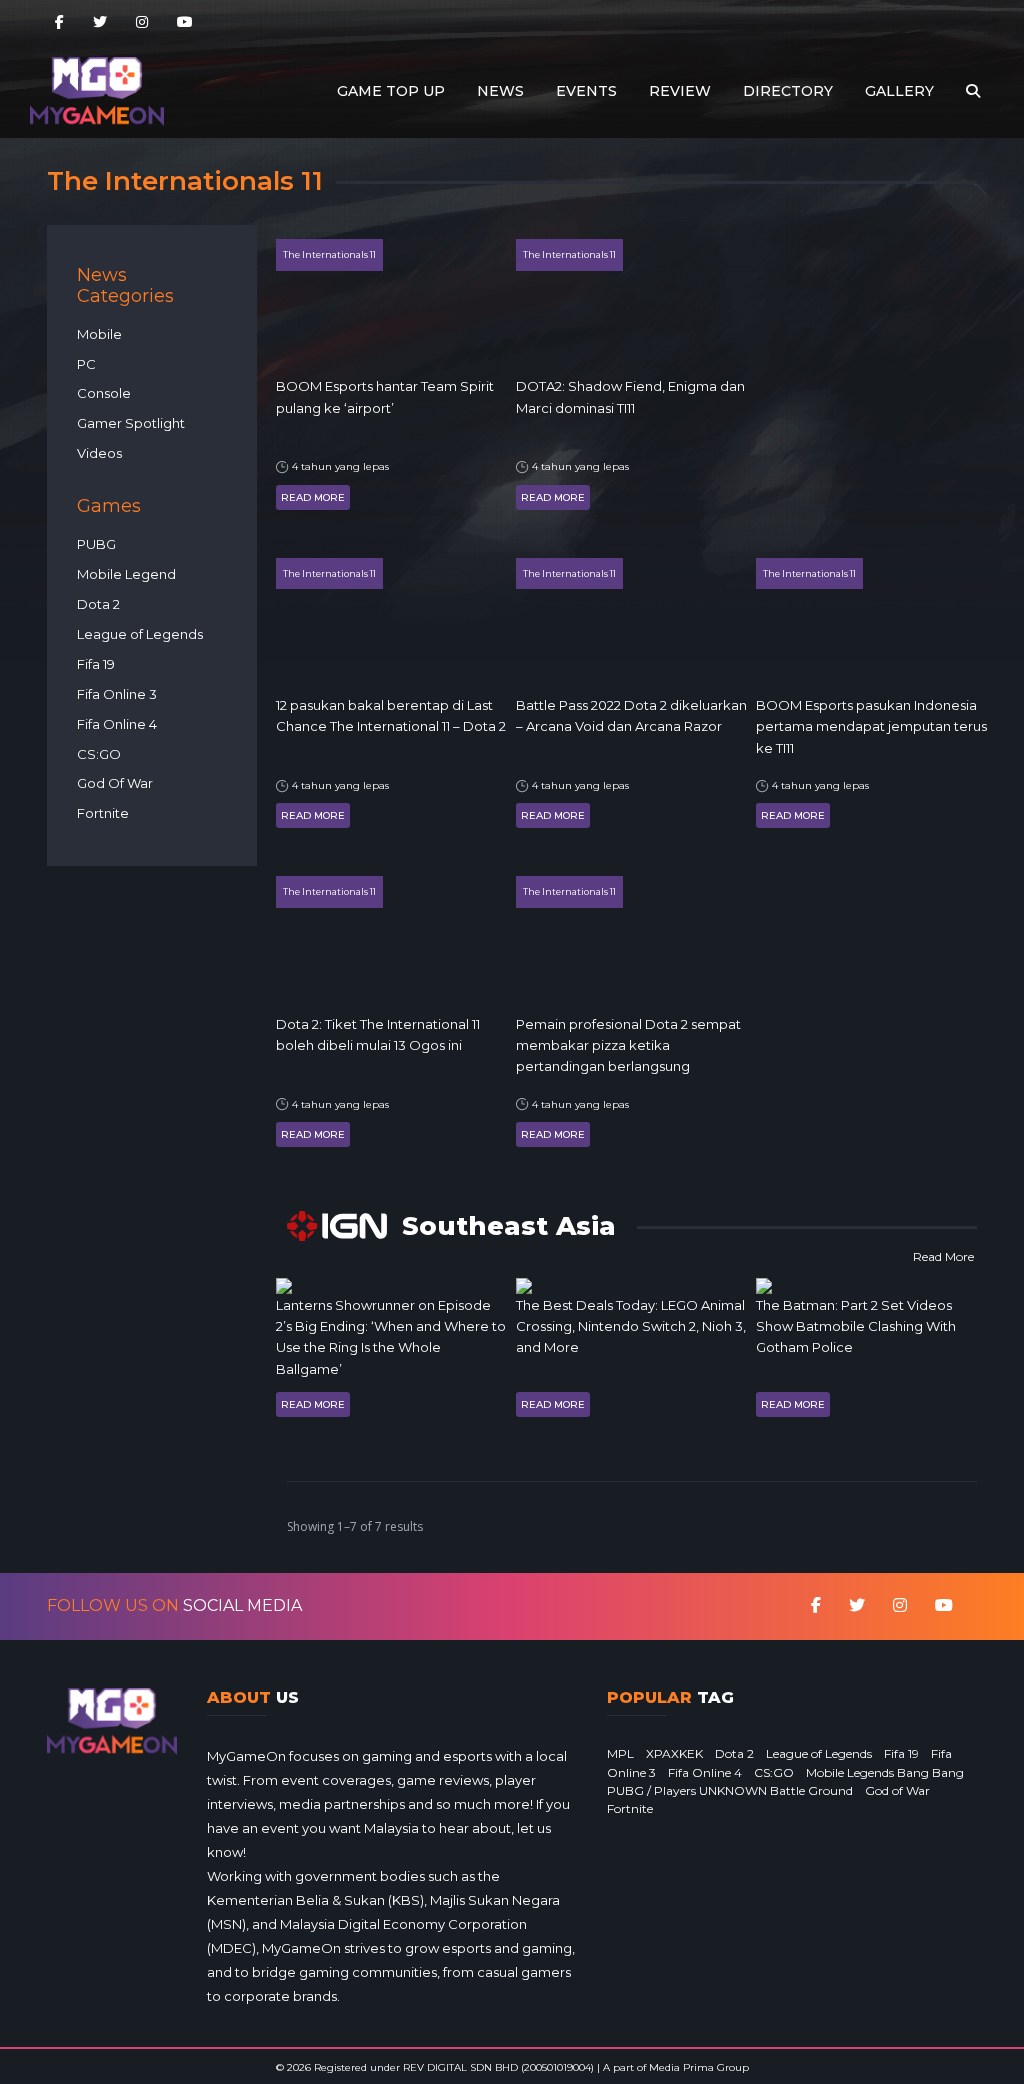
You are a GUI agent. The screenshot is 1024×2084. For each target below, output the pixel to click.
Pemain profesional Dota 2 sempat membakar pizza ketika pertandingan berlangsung (628, 1045)
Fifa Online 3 (117, 694)
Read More (313, 497)
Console (104, 393)
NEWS (500, 91)
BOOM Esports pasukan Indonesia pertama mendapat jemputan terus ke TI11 (871, 726)
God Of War (115, 783)
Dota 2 (98, 604)
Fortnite (103, 813)
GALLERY (899, 91)
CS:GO (99, 754)
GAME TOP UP (391, 91)
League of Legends (140, 634)
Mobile (99, 334)
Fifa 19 (96, 664)
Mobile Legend (126, 574)
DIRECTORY (788, 91)
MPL (620, 1753)
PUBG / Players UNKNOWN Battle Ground (730, 1790)
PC (86, 364)
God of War (897, 1790)
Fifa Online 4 (117, 724)
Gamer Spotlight (131, 423)
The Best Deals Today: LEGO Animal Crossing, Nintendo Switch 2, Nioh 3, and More (631, 1326)
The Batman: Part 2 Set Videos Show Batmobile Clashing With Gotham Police (856, 1326)
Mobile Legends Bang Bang (885, 1772)
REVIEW (680, 91)
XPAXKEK (674, 1753)
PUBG (96, 544)
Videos (99, 453)
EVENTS (586, 91)
